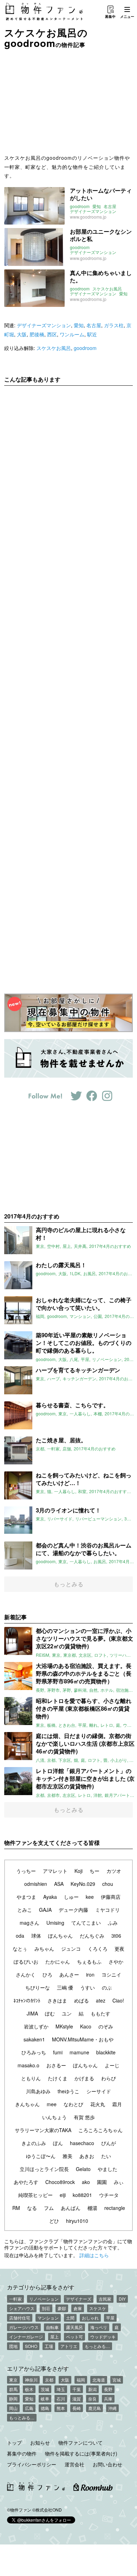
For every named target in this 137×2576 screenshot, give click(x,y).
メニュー (127, 16)
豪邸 (62, 2308)
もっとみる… (97, 2346)
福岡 (81, 2380)
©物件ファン (19, 2510)
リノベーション (44, 2299)
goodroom (80, 206)
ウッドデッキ (103, 2337)
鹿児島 (94, 2408)
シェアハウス (22, 2308)
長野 (108, 2389)
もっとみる (69, 1584)
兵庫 (108, 2399)
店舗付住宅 (20, 2318)
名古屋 (110, 206)
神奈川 (31, 2380)
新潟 (92, 2389)
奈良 (92, 2399)
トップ (14, 2443)
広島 (29, 2408)
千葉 (77, 2389)
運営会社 (74, 2464)
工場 (49, 2346)
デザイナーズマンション (93, 211)
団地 (13, 2346)
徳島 (45, 2408)
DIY (122, 2299)
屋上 (54, 2337)
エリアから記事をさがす (38, 2368)
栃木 (29, 2389)
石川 (61, 2399)
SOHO (31, 2346)
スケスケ (98, 2308)
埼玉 (61, 2389)
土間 (70, 2318)
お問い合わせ (107, 2464)
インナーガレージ (26, 2337)
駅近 (92, 334)
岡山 (13, 2408)
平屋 (110, 2318)
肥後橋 (37, 334)
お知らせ (40, 2443)
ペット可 (74, 2337)
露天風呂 (74, 2327)
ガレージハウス (24, 2327)
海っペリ (99, 2327)
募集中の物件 (22, 2453)
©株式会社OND (47, 2510)
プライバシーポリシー (32, 2464)
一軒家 (15, 2299)
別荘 (46, 2308)
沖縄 (112, 2408)
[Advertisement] (68, 101)
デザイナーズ (79, 2299)
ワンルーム (72, 334)
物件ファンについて (80, 2443)
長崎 (77, 2408)
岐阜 (45, 2399)
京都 (49, 2380)
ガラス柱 (114, 325)
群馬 (13, 2389)
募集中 (110, 16)
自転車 (52, 2327)
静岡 (13, 2399)
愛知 (97, 206)
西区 (52, 334)
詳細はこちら (94, 2255)
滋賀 (77, 2399)
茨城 (45, 2389)
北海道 (99, 2380)
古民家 (105, 2299)
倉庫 (78, 2308)
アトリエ (69, 2346)
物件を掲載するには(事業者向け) (81, 2453)
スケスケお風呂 (107, 289)
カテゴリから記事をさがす (41, 2287)
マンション (48, 2318)
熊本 (61, 2408)
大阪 (22, 334)
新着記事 (15, 1617)
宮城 (117, 2380)
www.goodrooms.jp (88, 217)
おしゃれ (90, 2318)
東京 (13, 2380)
